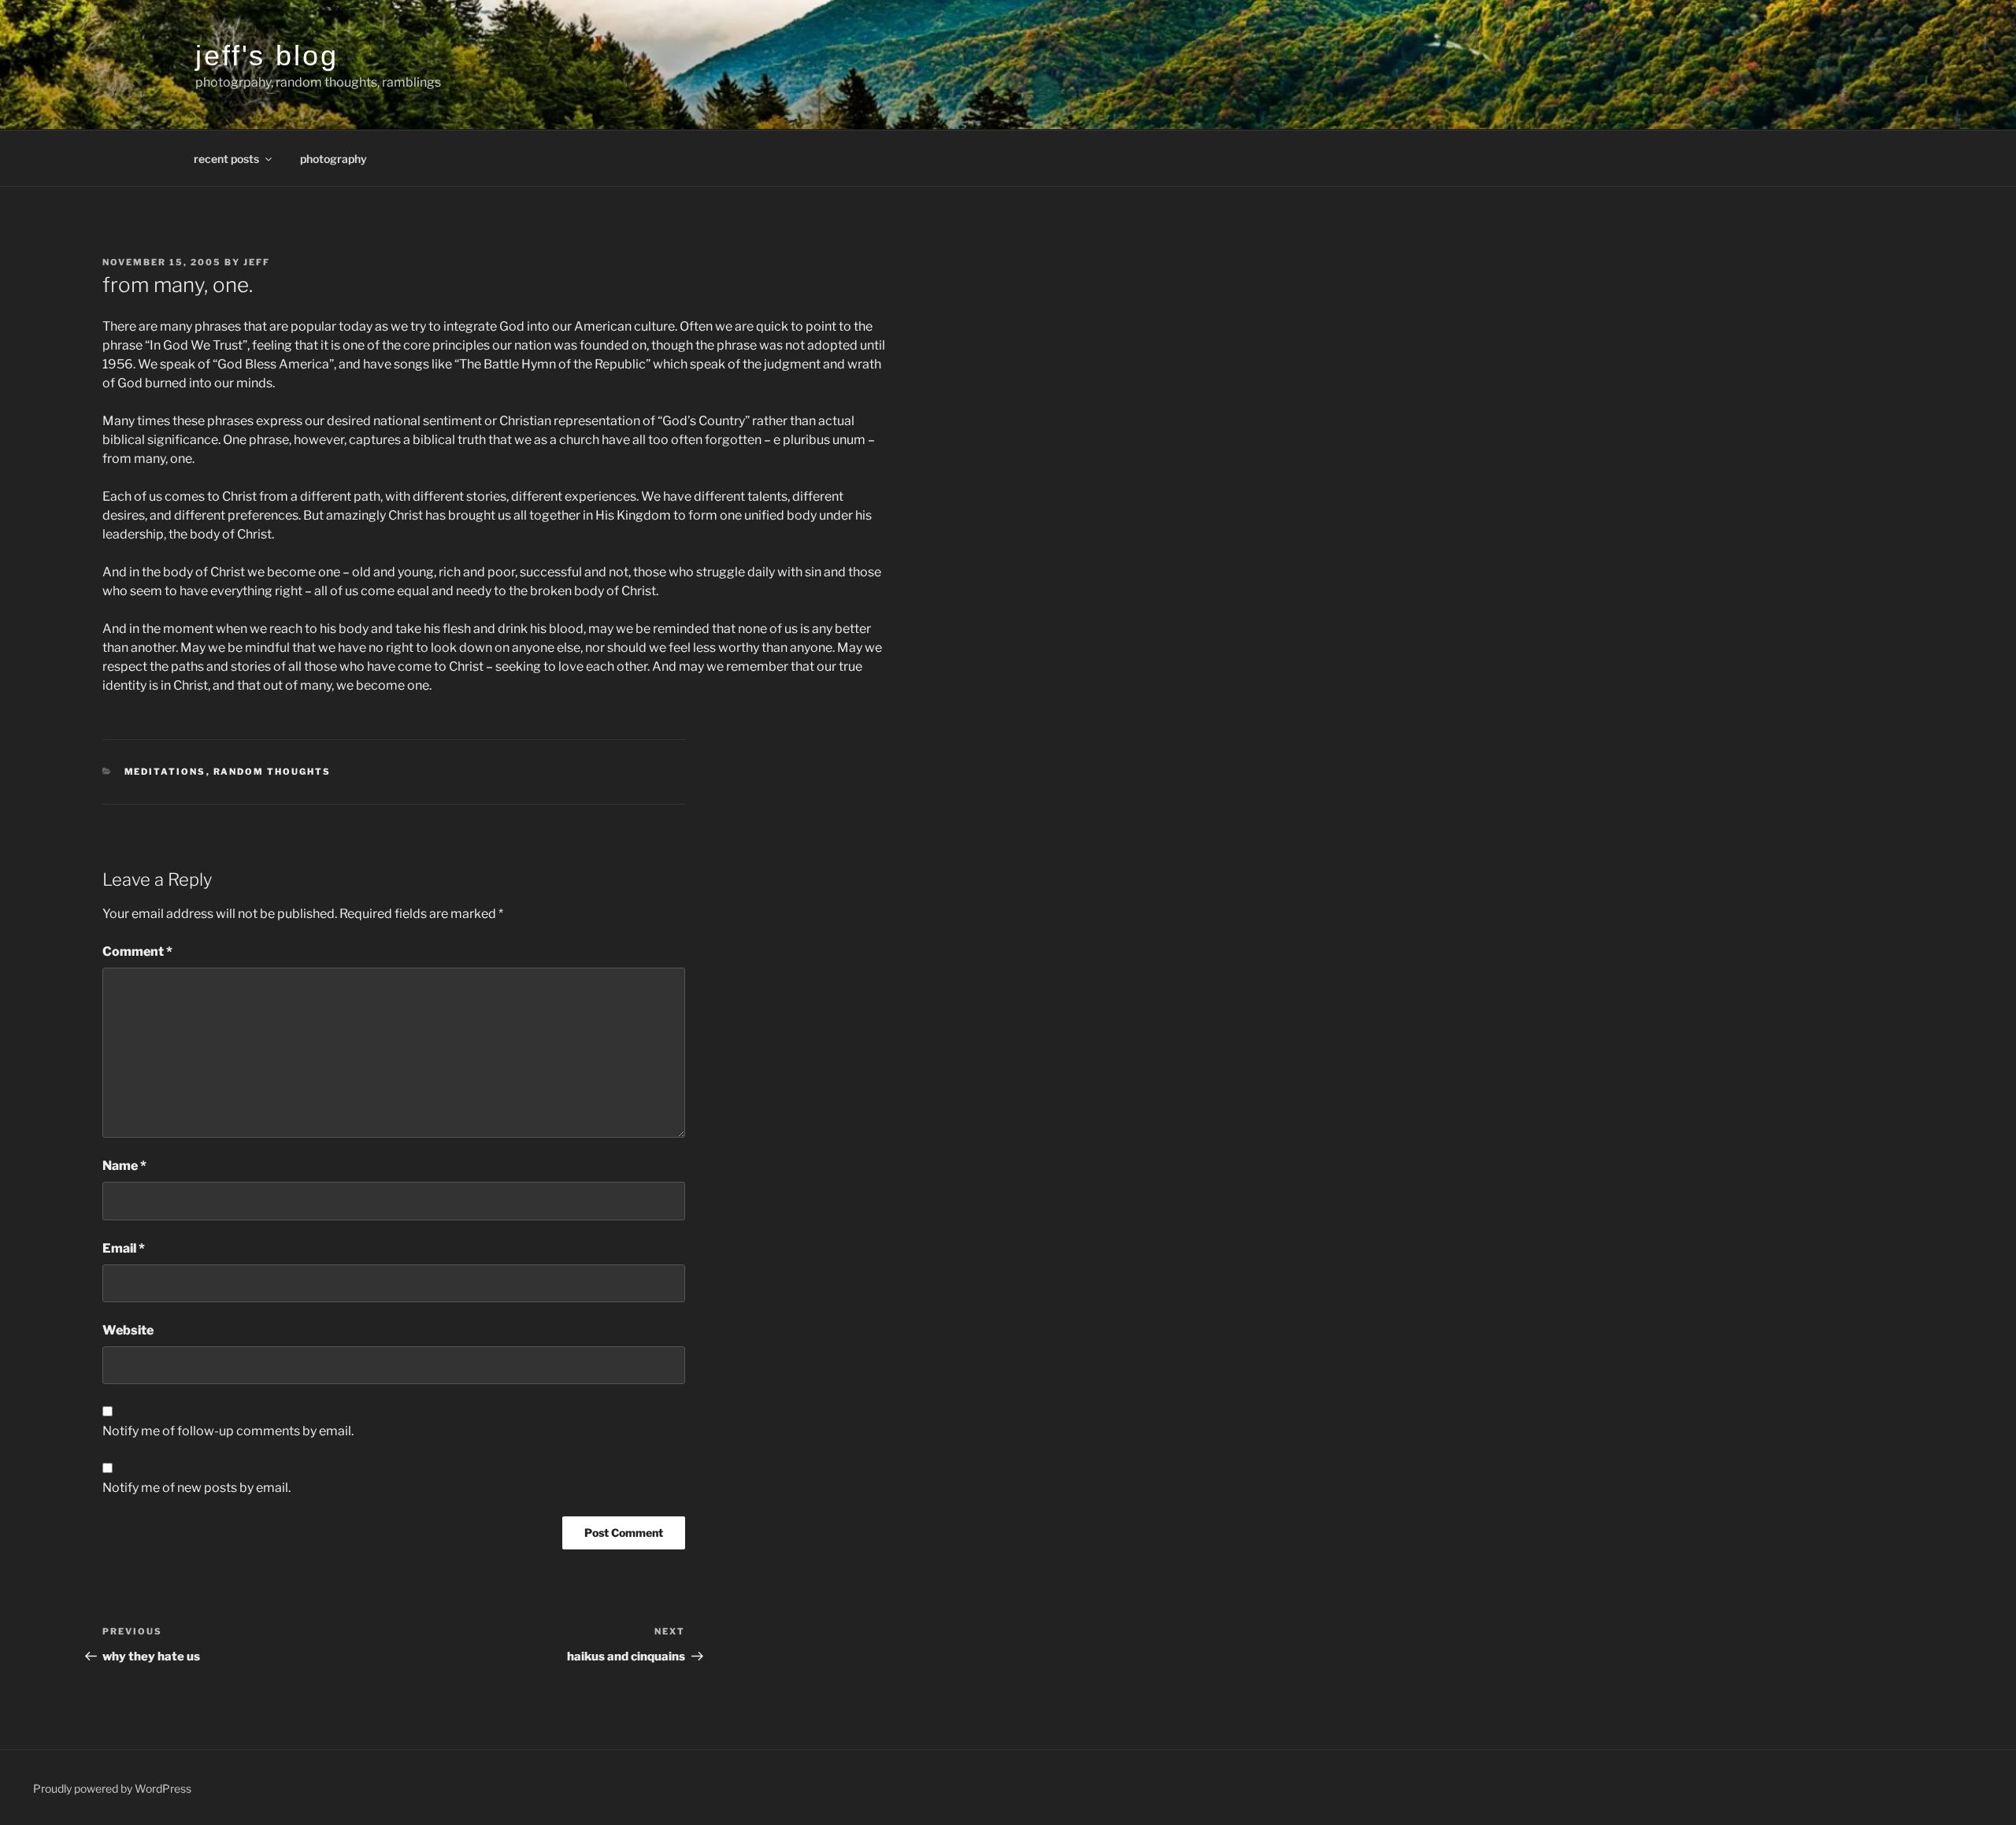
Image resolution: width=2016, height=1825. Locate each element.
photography (334, 159)
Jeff (257, 262)
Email (124, 1248)
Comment (137, 951)
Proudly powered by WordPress (112, 1788)
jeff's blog (267, 56)
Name (124, 1166)
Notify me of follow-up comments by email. (228, 1431)
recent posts (226, 159)
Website (128, 1330)
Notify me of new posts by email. (196, 1488)
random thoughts (272, 772)
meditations (165, 772)
